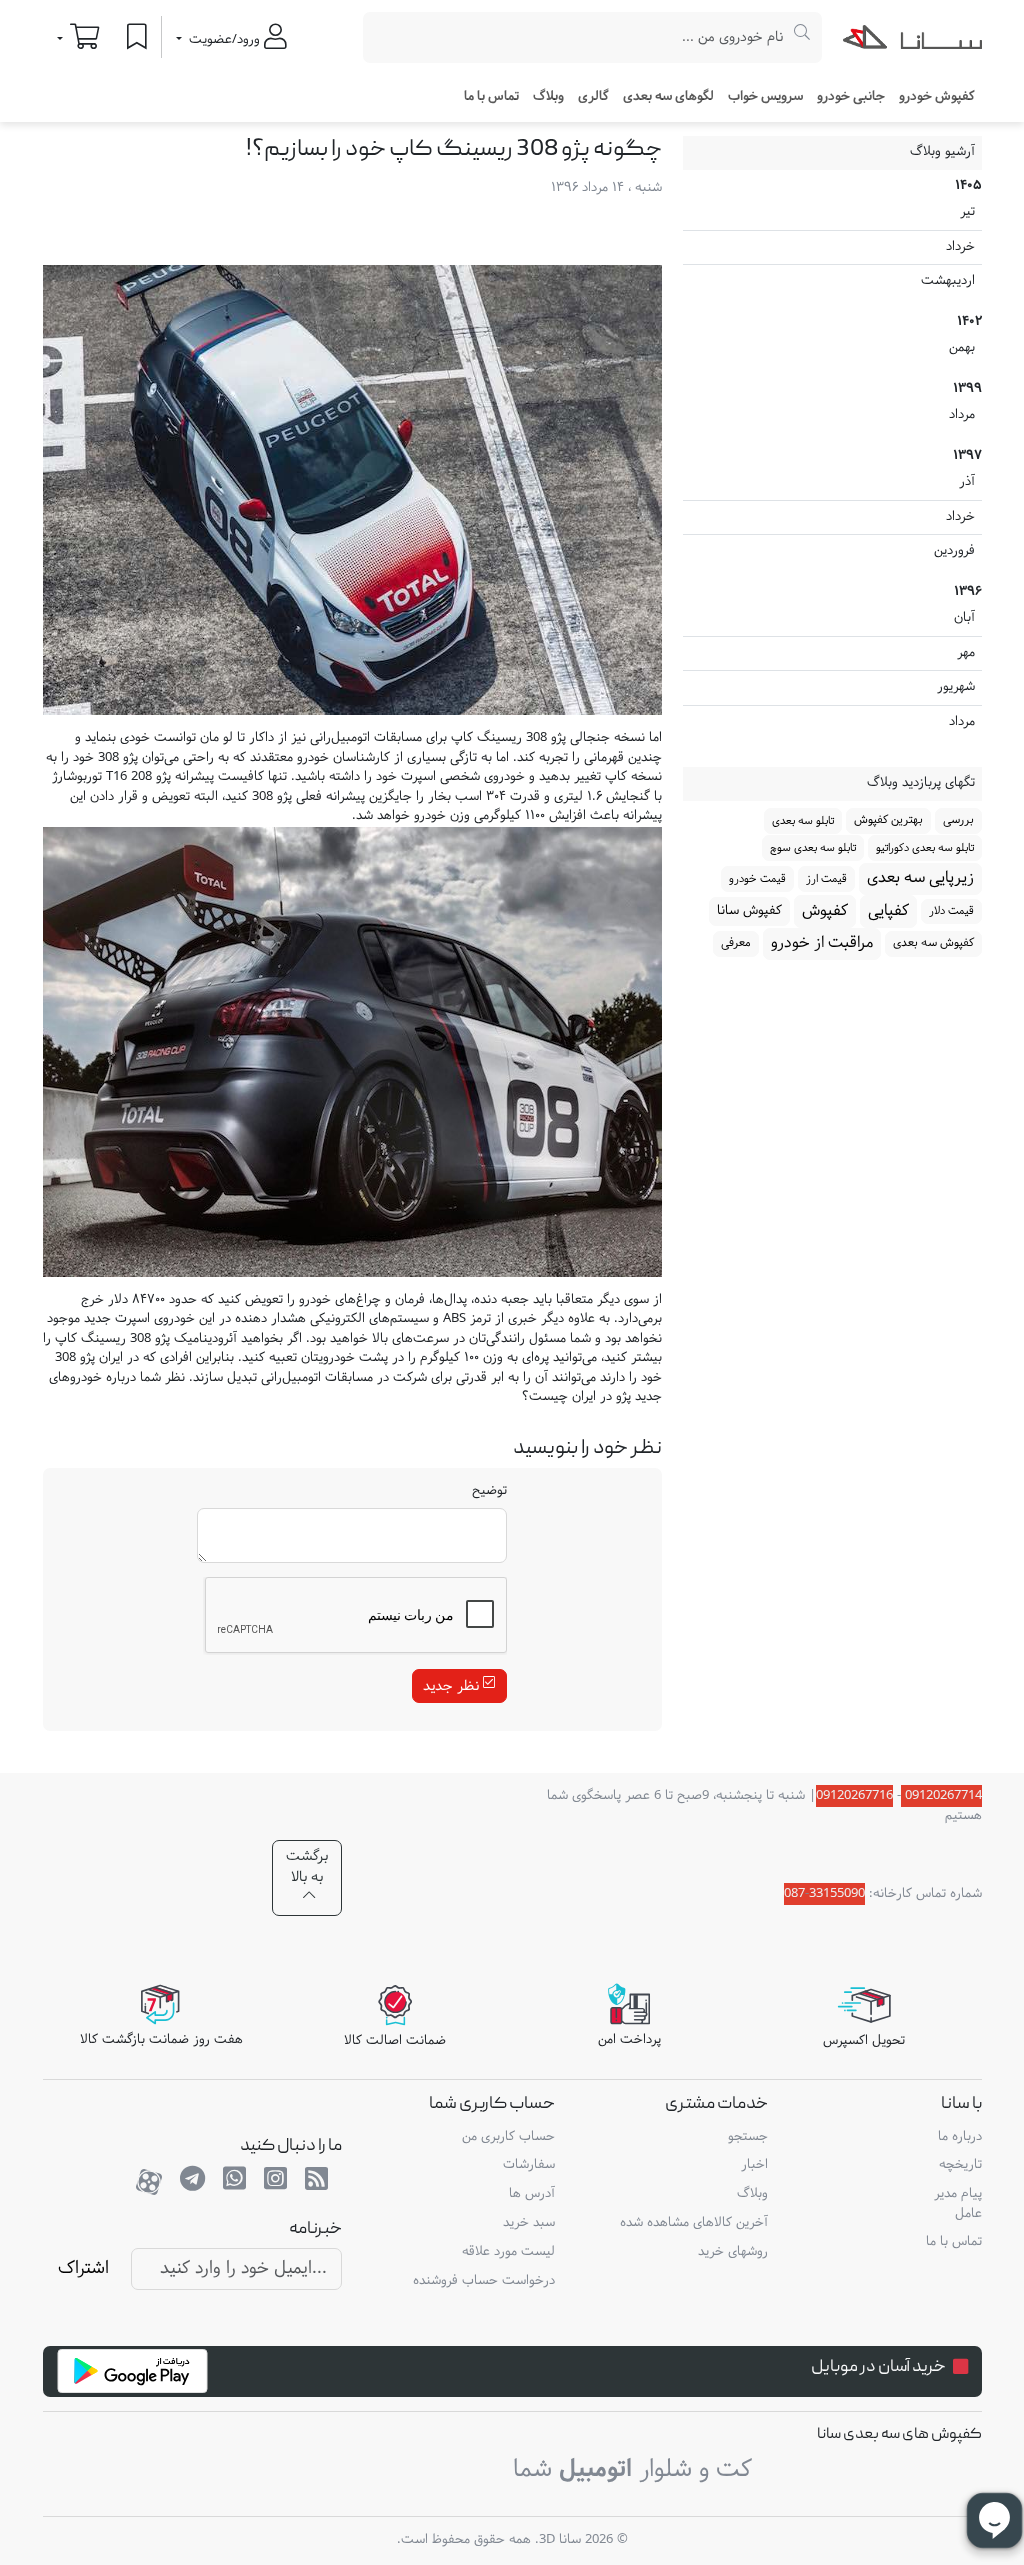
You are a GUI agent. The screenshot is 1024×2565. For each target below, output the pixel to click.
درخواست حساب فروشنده (484, 2281)
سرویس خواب (765, 97)
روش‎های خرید (733, 2252)
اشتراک (83, 2268)
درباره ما (959, 2137)
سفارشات (529, 2165)
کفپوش (825, 911)
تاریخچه (960, 2165)
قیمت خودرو (757, 879)
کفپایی (888, 911)
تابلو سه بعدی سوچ (813, 848)
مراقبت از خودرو (822, 943)
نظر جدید (453, 1686)
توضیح (489, 1492)
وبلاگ (548, 97)
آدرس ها (532, 2194)
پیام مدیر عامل (957, 2204)
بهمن (835, 348)
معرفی (736, 943)
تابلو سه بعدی (803, 821)
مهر (835, 653)
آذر (835, 482)
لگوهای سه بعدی (668, 97)
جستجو (748, 2137)
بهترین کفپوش (888, 820)
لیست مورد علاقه (508, 2252)
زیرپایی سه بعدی (920, 878)
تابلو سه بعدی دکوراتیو (925, 848)
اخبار (754, 2165)
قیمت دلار (951, 911)
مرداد (835, 415)
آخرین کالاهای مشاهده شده (694, 2223)
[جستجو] (802, 37)
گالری (593, 97)
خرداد (835, 247)
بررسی (958, 820)
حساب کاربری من (508, 2137)
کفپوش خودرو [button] (937, 97)
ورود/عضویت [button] (224, 40)
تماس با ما (491, 97)
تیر (835, 212)
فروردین (835, 551)
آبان (835, 618)
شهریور (835, 687)
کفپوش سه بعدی (933, 943)
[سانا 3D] (912, 41)
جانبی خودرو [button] (851, 97)
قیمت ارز (826, 879)
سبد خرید (529, 2223)
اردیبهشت (835, 281)
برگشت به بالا (307, 1867)
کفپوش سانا (749, 911)
